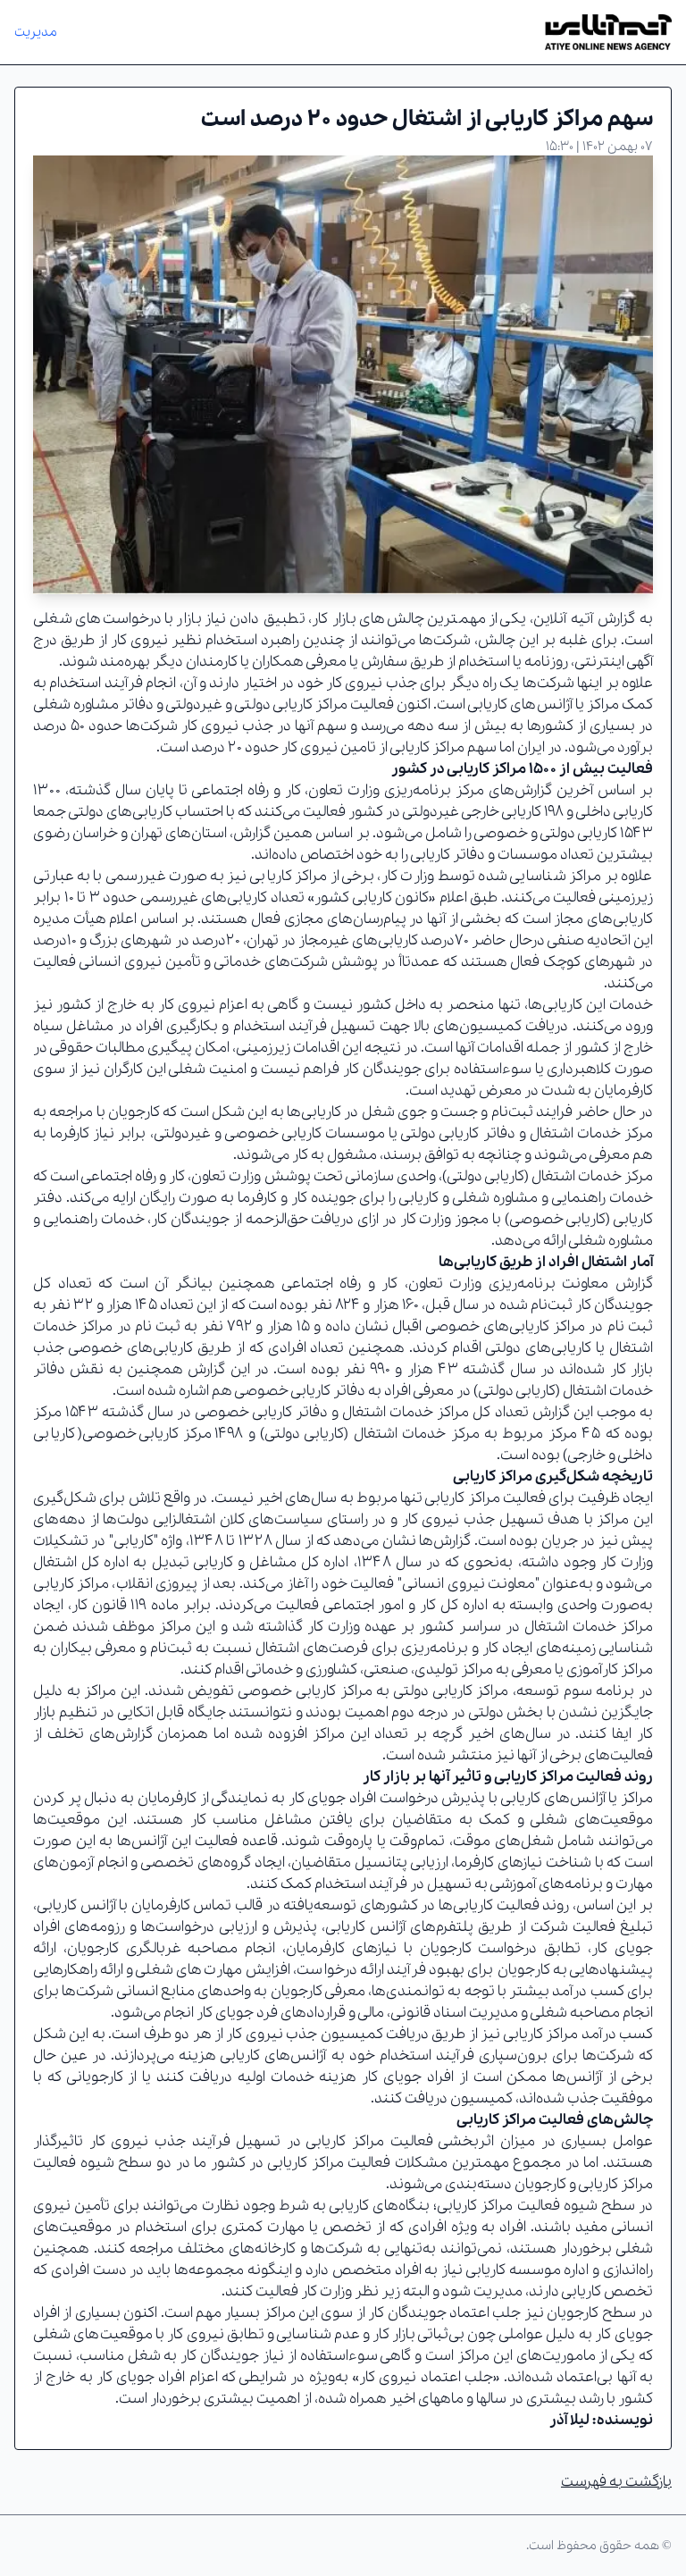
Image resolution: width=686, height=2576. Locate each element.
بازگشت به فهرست (616, 2482)
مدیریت (36, 32)
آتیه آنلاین (563, 619)
